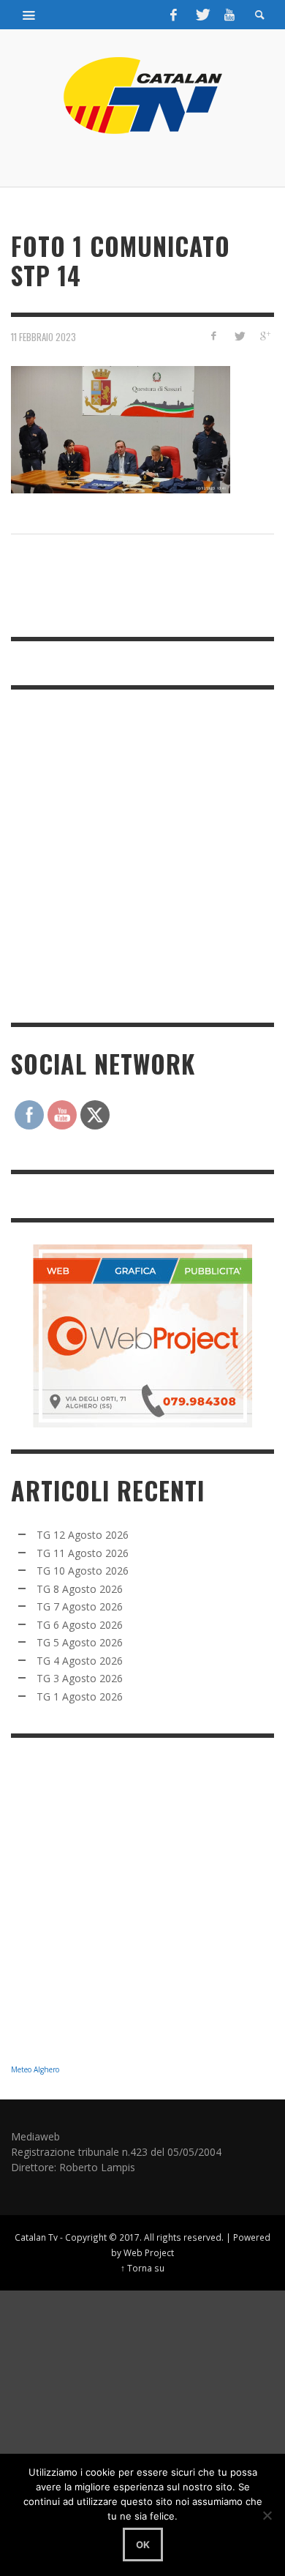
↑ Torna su (142, 2268)
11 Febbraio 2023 (43, 336)
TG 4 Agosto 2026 (80, 1661)
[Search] (29, 15)
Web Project (149, 2252)
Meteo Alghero (35, 2069)
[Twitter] (202, 15)
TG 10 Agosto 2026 (83, 1571)
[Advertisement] (142, 854)
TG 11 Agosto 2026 (83, 1553)
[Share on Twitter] (239, 336)
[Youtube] (229, 15)
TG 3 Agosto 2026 (80, 1678)
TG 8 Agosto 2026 (80, 1589)
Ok (143, 2545)
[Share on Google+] (264, 336)
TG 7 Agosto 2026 (80, 1606)
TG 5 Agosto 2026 (80, 1642)
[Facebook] (174, 15)
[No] (267, 2515)
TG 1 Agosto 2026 (80, 1696)
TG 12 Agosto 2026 (83, 1535)
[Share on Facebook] (214, 336)
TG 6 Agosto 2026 (80, 1625)
